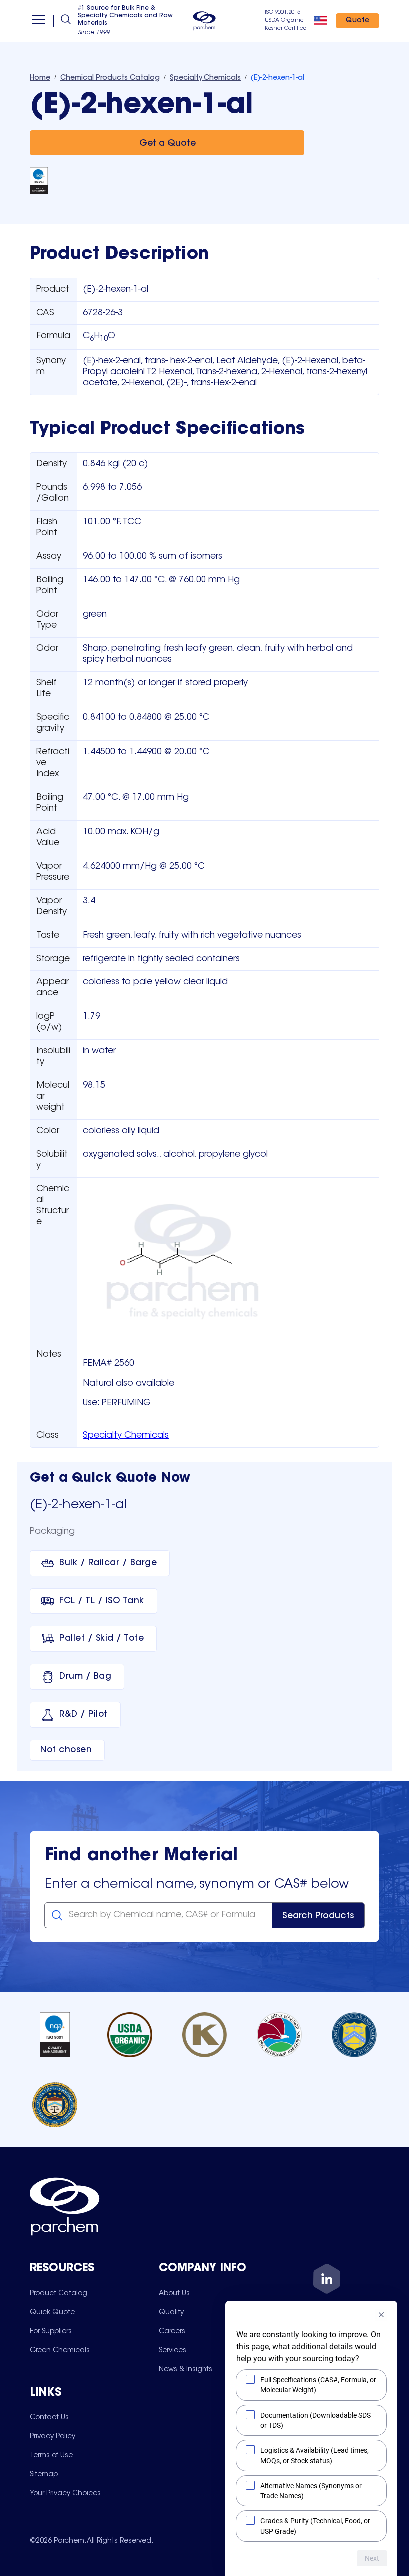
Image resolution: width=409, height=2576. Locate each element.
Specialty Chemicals (126, 1436)
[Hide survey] (381, 2315)
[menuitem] (59, 2293)
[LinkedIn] (327, 2281)
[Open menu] (39, 21)
